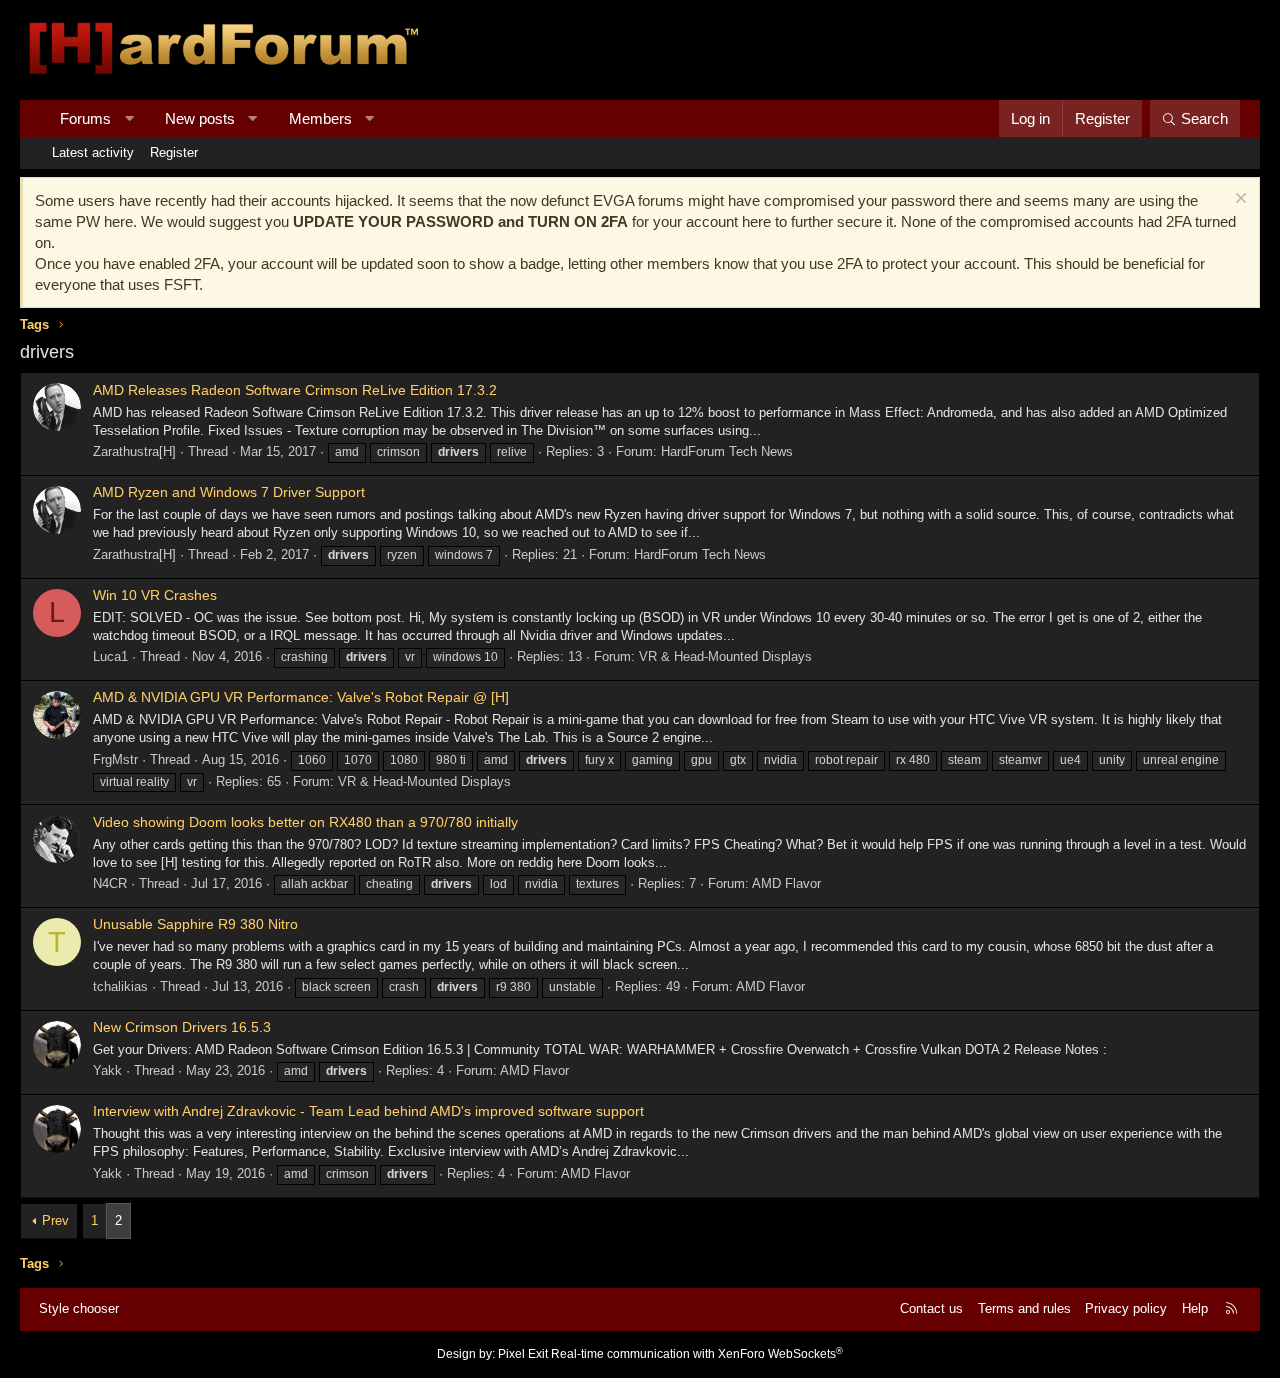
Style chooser (79, 1308)
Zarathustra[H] (134, 451)
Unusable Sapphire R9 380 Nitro (195, 924)
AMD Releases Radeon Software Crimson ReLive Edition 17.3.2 (295, 390)
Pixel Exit (523, 1354)
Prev (55, 1220)
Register (174, 152)
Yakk (107, 1070)
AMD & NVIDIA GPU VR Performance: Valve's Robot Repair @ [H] (301, 697)
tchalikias (120, 986)
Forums (85, 118)
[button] (129, 118)
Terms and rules (1024, 1308)
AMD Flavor (786, 883)
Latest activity (93, 152)
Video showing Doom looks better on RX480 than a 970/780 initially (305, 822)
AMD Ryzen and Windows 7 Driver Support (229, 492)
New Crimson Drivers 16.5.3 (182, 1027)
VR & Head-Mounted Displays (725, 656)
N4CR (110, 883)
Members (320, 118)
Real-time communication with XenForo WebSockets (697, 1354)
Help (1195, 1308)
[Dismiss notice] (1238, 200)
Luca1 (110, 656)
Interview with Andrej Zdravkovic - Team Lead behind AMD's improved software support (368, 1111)
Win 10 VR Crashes (155, 595)
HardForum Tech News (727, 451)
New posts (200, 118)
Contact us (931, 1308)
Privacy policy (1126, 1308)
